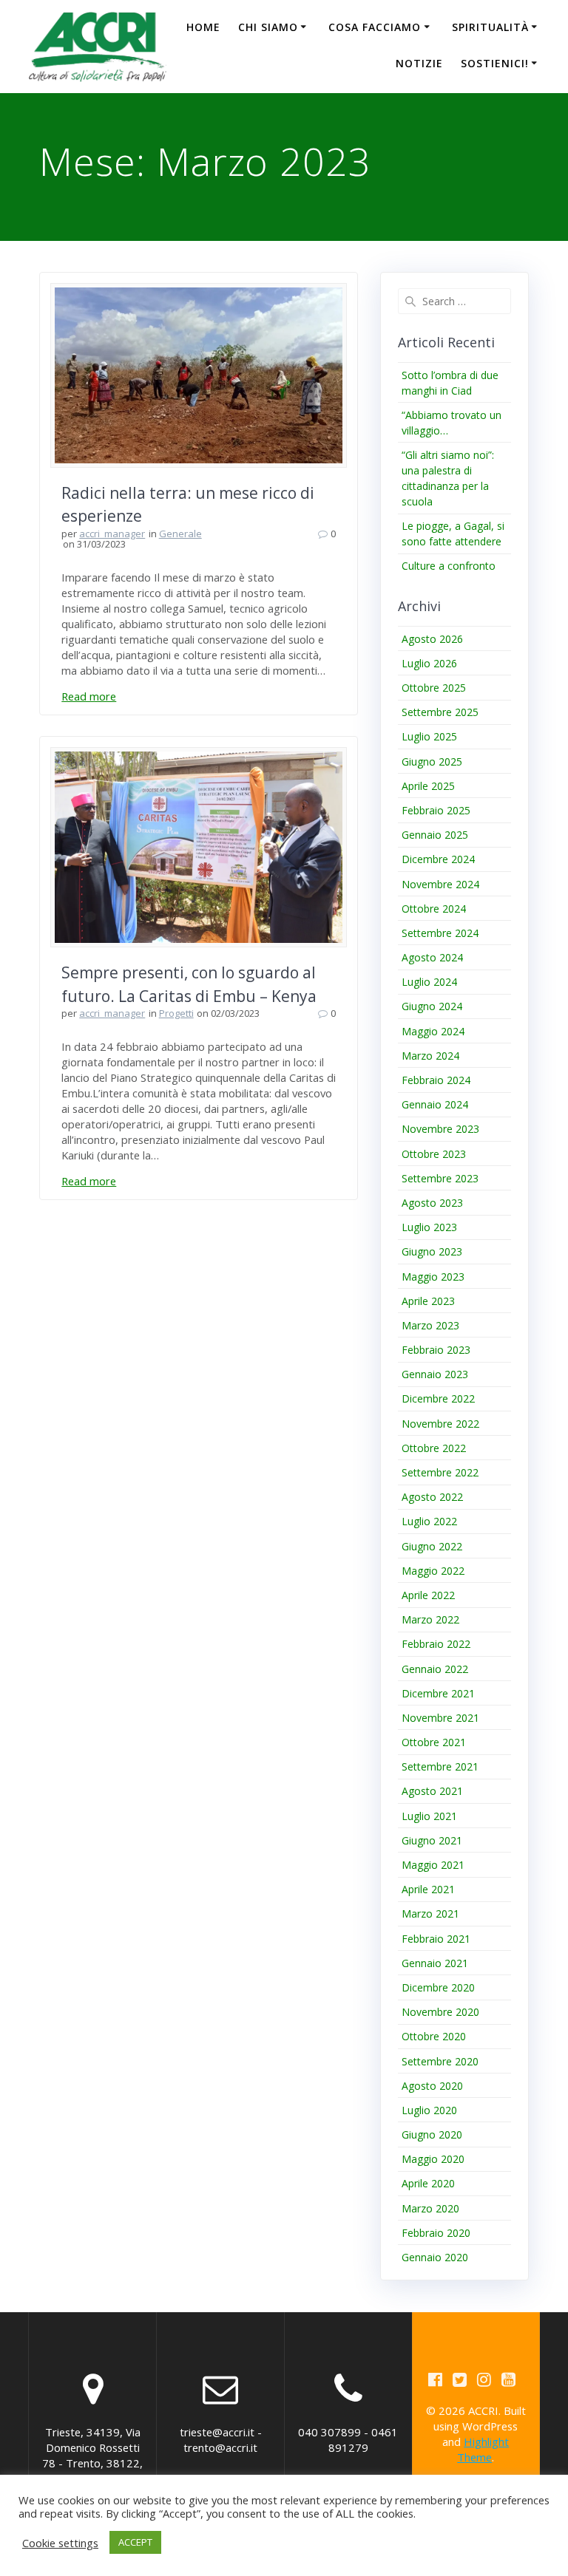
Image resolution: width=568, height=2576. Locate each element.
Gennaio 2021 (435, 1963)
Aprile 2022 (428, 1595)
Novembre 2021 (440, 1718)
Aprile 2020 (428, 2183)
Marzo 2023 (430, 1325)
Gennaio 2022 (435, 1669)
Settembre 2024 (440, 933)
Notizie (419, 63)
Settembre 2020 (440, 2061)
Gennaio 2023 (435, 1374)
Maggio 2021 (433, 1865)
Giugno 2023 (432, 1251)
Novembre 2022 (440, 1424)
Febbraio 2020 (436, 2233)
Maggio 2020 (433, 2159)
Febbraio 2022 (436, 1644)
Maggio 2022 (433, 1571)
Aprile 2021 (428, 1889)
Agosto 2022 (432, 1497)
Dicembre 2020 (438, 1987)
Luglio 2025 (429, 736)
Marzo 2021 (430, 1914)
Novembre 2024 (440, 884)
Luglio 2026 (429, 663)
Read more (89, 696)
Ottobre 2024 (434, 909)
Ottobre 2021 (434, 1742)
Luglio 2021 (429, 1816)
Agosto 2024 (432, 957)
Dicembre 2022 (438, 1398)
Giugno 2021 (432, 1840)
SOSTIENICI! (495, 63)
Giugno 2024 (432, 1006)
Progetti (176, 1013)
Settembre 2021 (440, 1766)
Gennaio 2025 (435, 835)
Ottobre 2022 (434, 1448)
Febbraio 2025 (436, 810)
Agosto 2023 (432, 1203)
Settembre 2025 (440, 712)
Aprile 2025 (428, 786)
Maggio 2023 (433, 1277)
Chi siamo (268, 27)
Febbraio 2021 (436, 1939)
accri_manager (112, 534)
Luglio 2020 (429, 2110)
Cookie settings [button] (60, 2543)
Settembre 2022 (440, 1472)
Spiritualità (490, 27)
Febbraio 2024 (436, 1080)
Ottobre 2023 (434, 1154)
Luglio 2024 (429, 982)
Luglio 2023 (429, 1227)
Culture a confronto (449, 566)
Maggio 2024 (433, 1031)
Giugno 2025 (432, 761)
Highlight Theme (483, 2449)
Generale (180, 534)
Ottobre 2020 (434, 2036)
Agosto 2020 (432, 2086)
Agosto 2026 (432, 639)
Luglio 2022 (429, 1521)
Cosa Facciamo (375, 27)
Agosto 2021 (432, 1791)
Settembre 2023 (440, 1178)
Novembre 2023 (440, 1129)
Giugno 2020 (432, 2134)
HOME (203, 27)
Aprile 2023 (428, 1301)
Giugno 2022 (432, 1546)
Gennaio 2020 (435, 2257)
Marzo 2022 (430, 1619)
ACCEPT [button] (135, 2542)
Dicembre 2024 (438, 859)
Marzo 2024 (430, 1056)
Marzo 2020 (430, 2208)
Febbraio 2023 (436, 1350)
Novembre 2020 (440, 2012)
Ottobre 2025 (434, 688)
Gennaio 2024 (435, 1104)
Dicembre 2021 (438, 1693)
